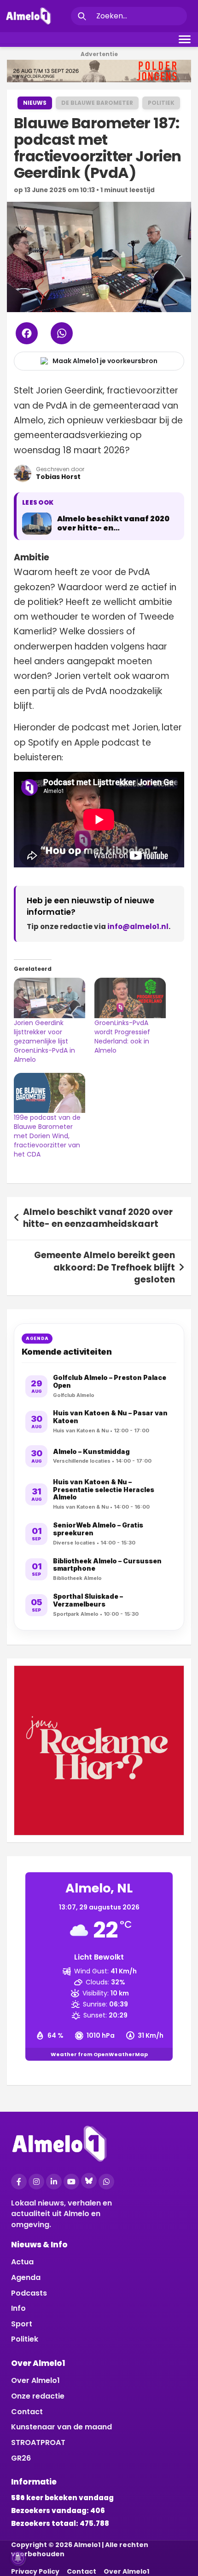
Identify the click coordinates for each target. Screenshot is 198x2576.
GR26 (21, 2458)
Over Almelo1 (35, 2380)
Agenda (26, 2277)
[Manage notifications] (18, 2558)
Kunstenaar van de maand (61, 2427)
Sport (22, 2324)
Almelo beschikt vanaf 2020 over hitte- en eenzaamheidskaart (98, 1218)
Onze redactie (38, 2396)
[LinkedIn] (54, 2182)
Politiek (161, 103)
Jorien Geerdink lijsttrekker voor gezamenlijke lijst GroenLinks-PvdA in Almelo (44, 1041)
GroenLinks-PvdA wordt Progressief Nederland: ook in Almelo (122, 1037)
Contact (27, 2412)
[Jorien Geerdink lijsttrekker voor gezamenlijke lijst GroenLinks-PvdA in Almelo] (49, 998)
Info (18, 2308)
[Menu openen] (185, 39)
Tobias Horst (58, 477)
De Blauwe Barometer (97, 103)
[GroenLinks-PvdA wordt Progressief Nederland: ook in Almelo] (130, 998)
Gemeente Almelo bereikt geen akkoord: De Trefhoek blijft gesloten (105, 1267)
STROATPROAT (38, 2442)
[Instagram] (36, 2182)
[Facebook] (19, 2182)
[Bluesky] (89, 2181)
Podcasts (29, 2293)
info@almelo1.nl (138, 926)
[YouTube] (71, 2182)
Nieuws (35, 103)
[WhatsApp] (106, 2182)
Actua (22, 2262)
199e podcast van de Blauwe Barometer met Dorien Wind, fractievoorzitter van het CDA (47, 1136)
